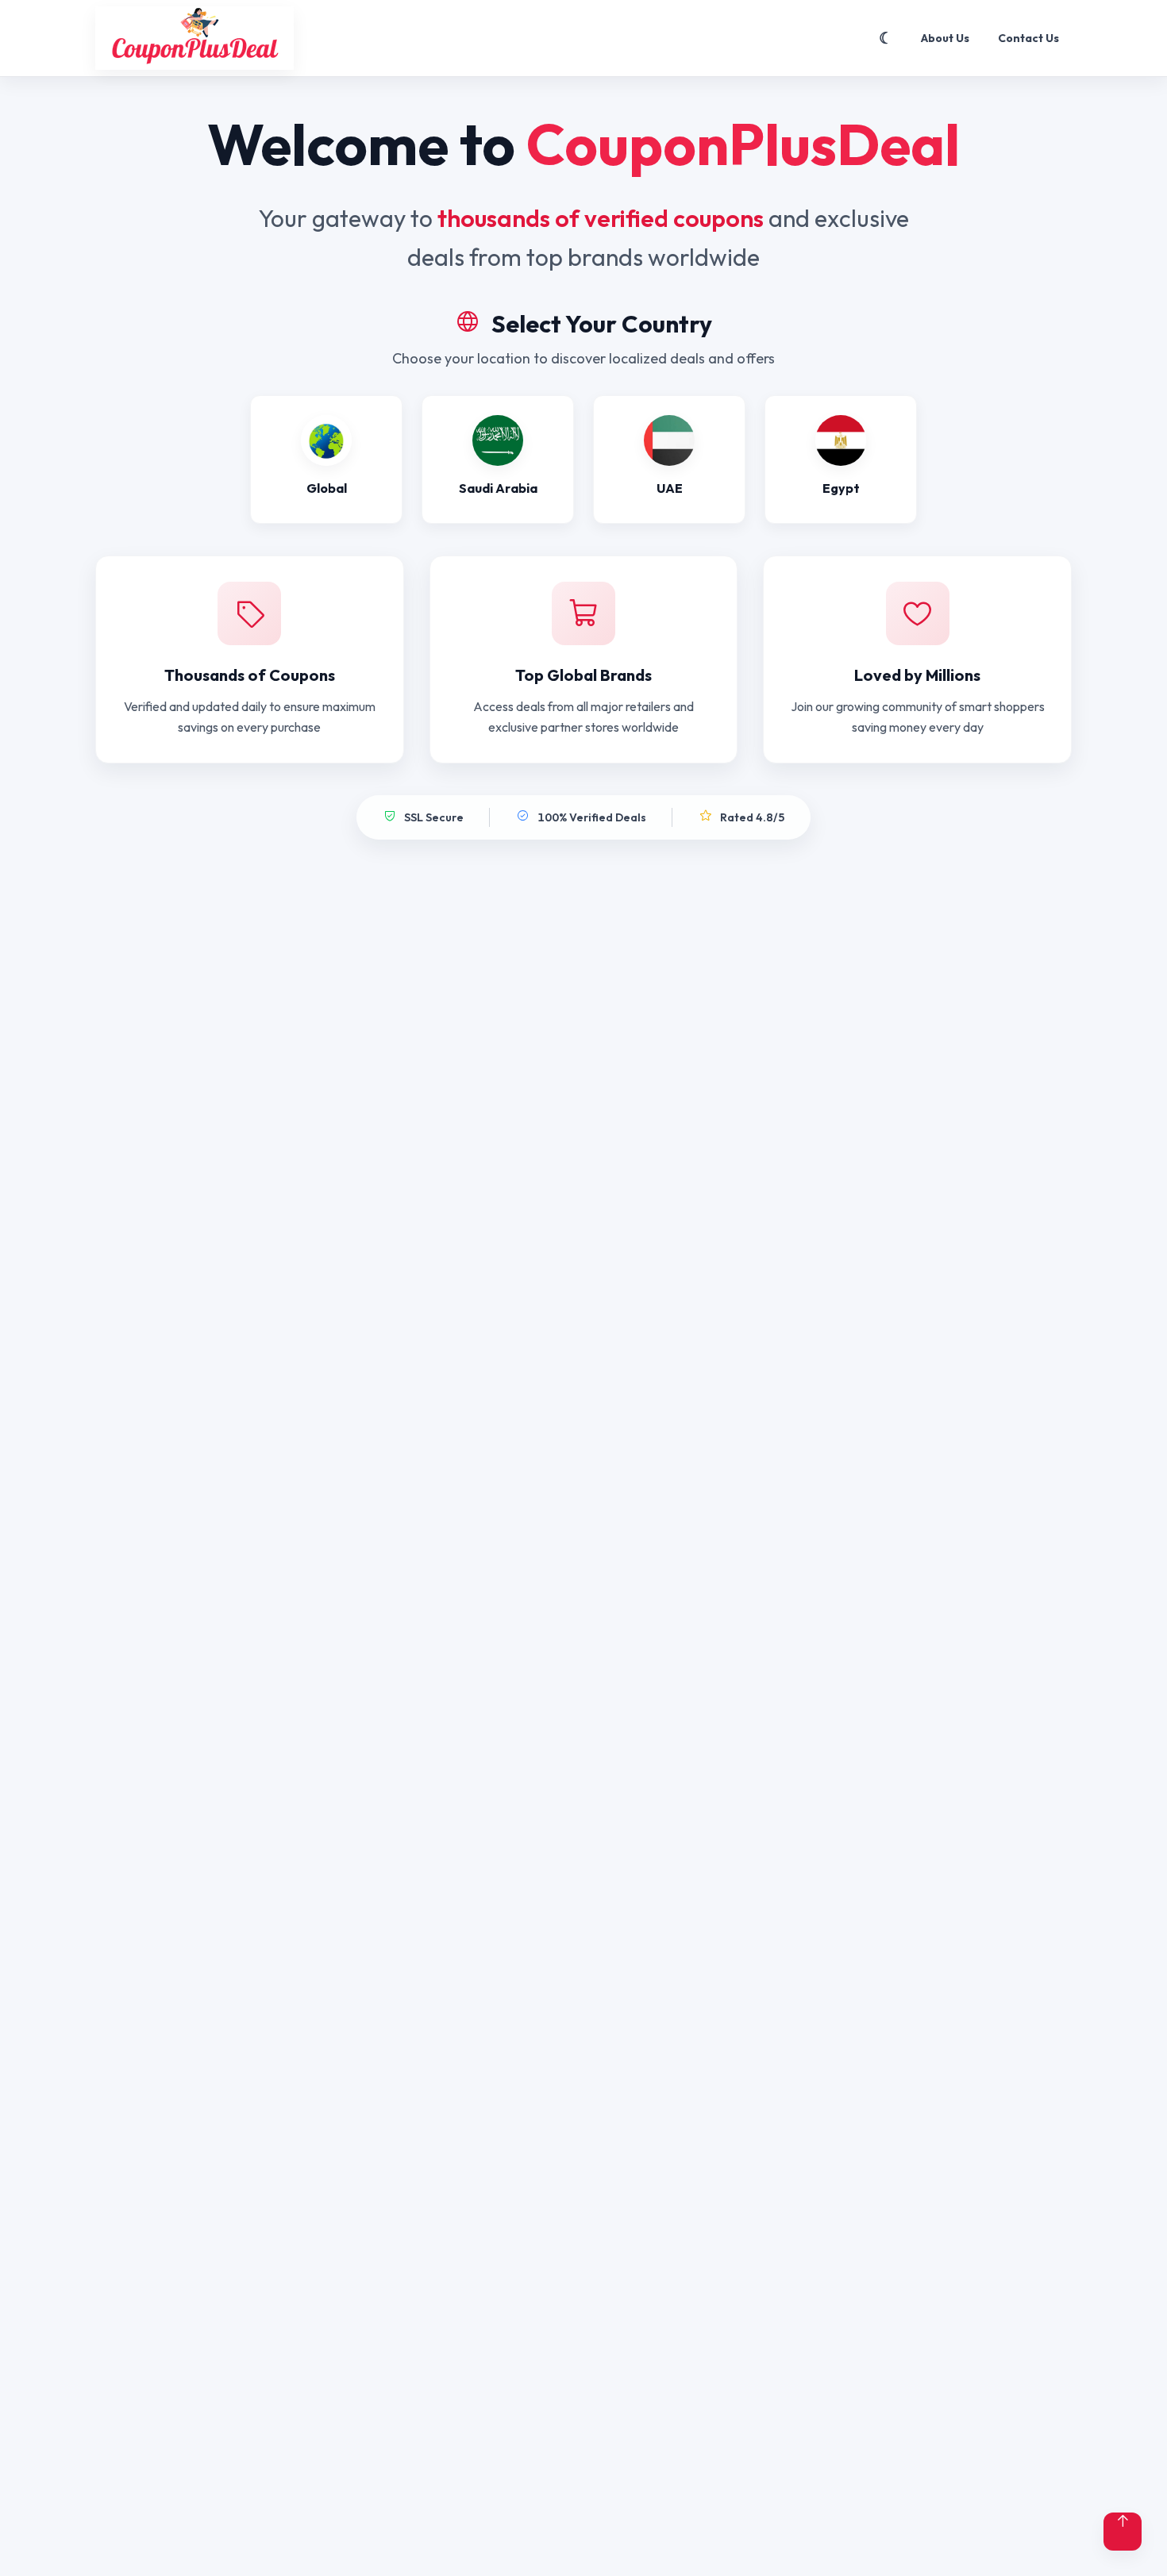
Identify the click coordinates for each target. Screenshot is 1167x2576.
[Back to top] (1123, 2532)
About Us (945, 38)
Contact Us (1028, 38)
